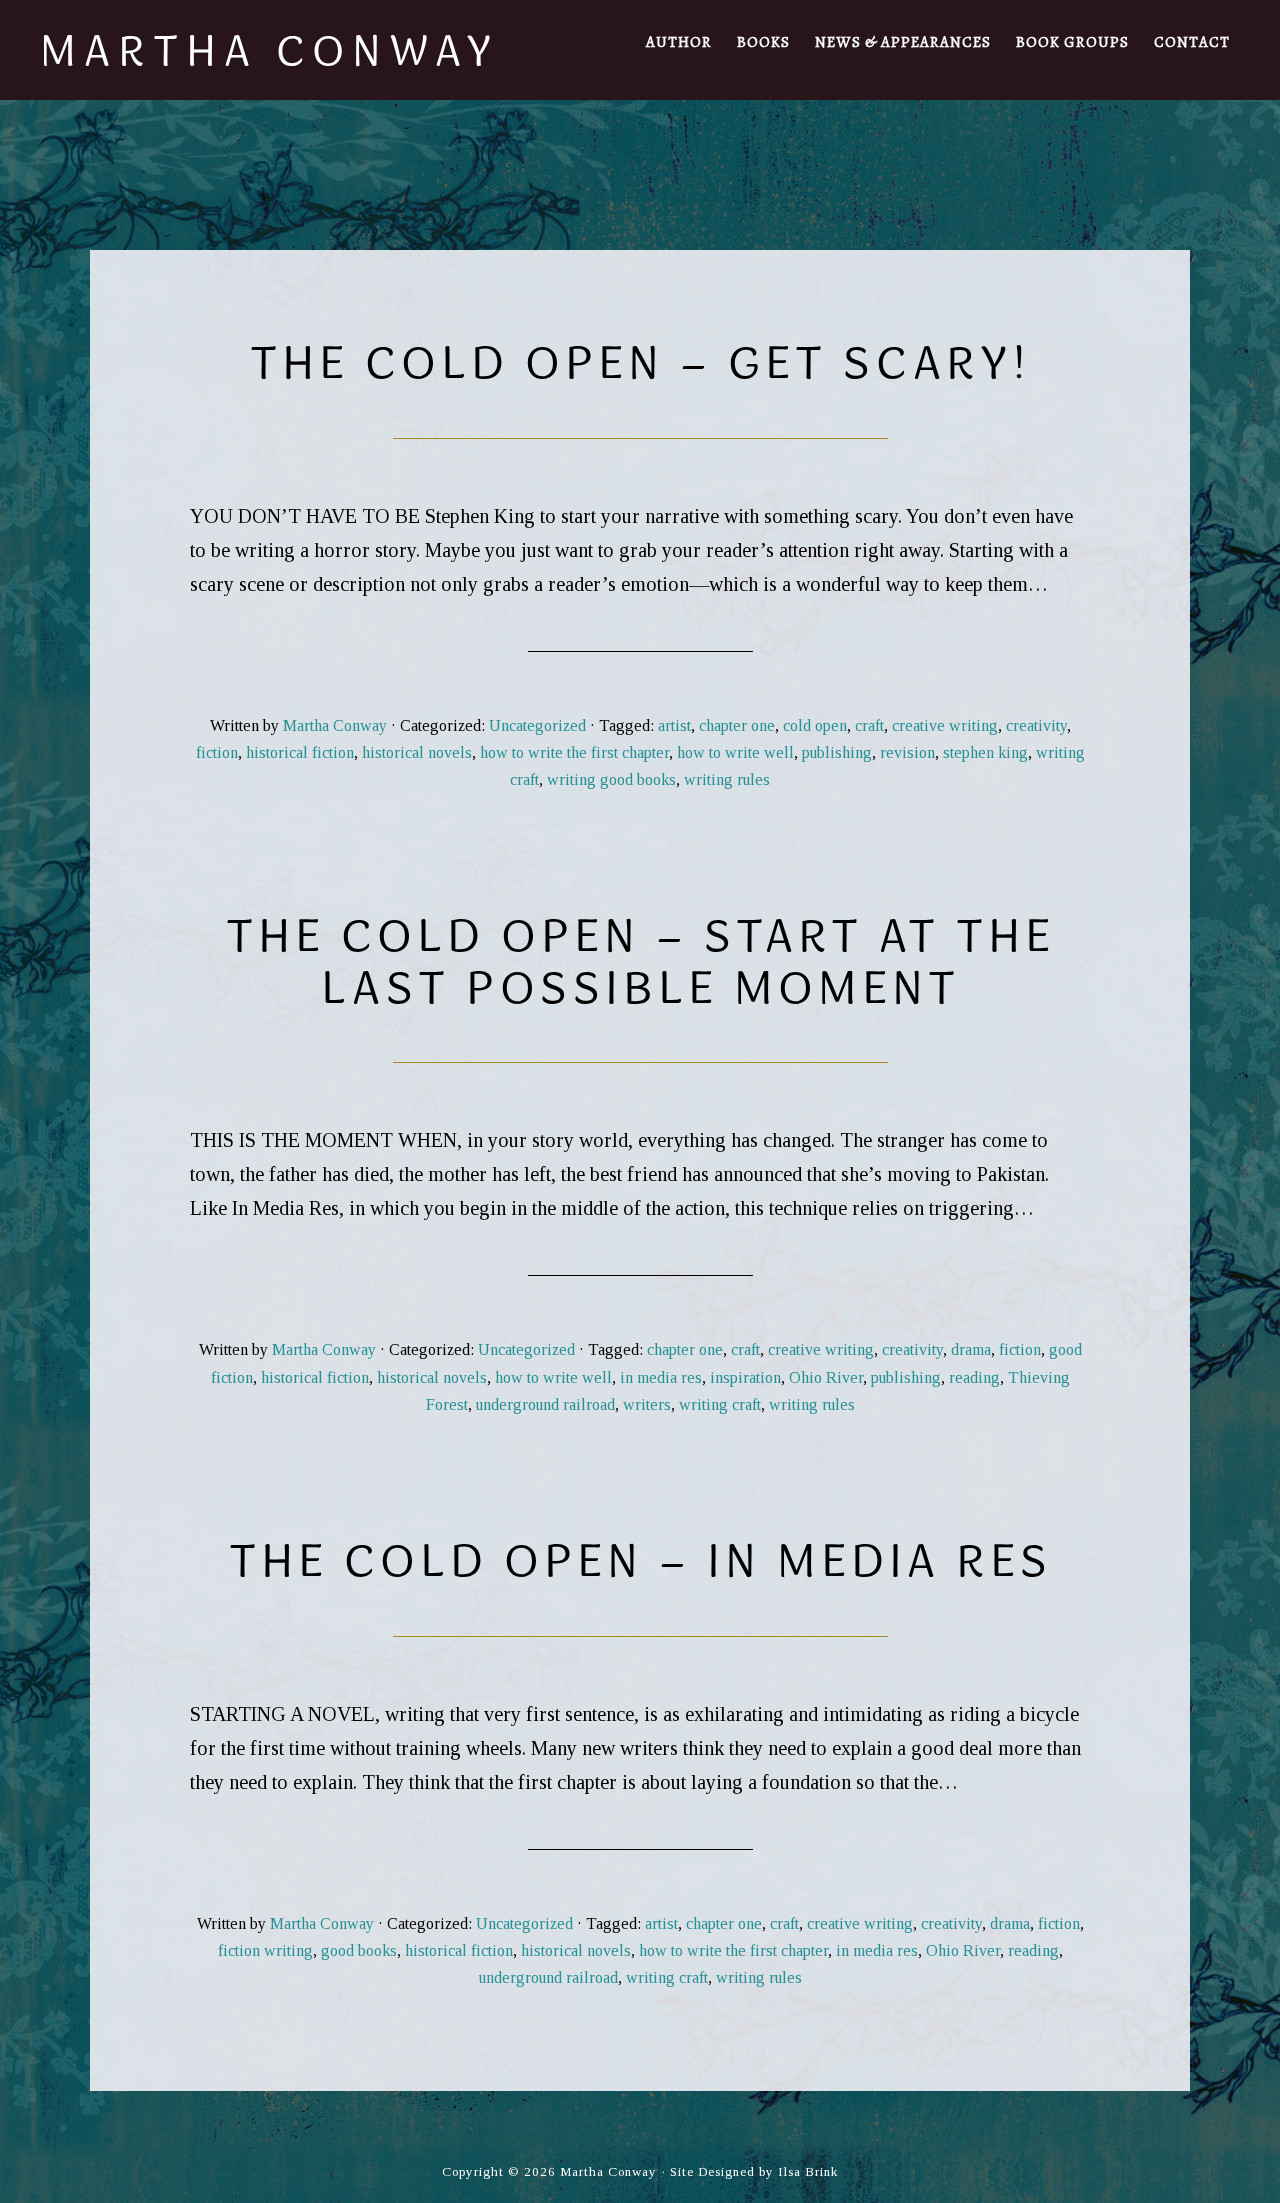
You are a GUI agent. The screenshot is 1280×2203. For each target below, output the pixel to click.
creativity (1036, 725)
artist (674, 725)
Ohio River (826, 1377)
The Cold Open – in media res (640, 1559)
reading (974, 1377)
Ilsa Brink (808, 2171)
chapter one (737, 725)
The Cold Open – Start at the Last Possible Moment (640, 960)
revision (907, 752)
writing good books (611, 779)
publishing (837, 752)
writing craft (720, 1404)
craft (869, 725)
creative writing (945, 725)
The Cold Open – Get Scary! (640, 361)
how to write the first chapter (574, 752)
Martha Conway (269, 50)
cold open (815, 725)
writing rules (727, 779)
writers (647, 1404)
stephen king (985, 752)
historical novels (417, 752)
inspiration (745, 1377)
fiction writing (265, 1950)
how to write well (735, 752)
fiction (217, 752)
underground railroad (545, 1404)
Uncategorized (537, 725)
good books (359, 1950)
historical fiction (300, 752)
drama (971, 1349)
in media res (661, 1377)
